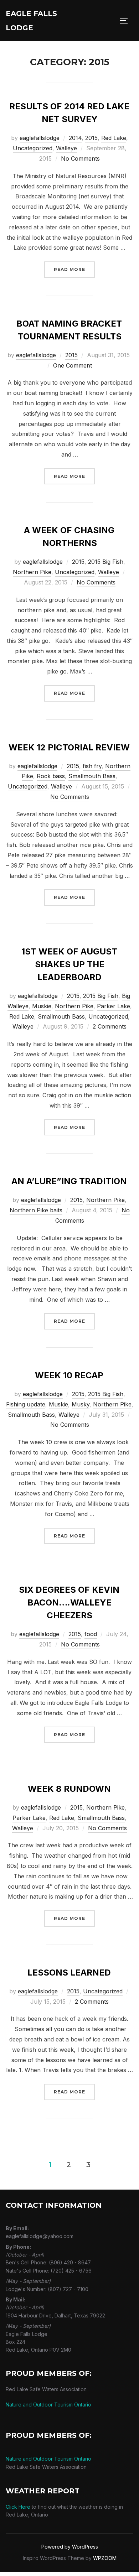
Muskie (42, 1006)
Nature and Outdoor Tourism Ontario (48, 2405)
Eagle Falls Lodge (31, 21)
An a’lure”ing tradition (69, 1181)
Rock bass (51, 776)
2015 (91, 138)
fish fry (92, 766)
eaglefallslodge (40, 138)
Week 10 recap (69, 1375)
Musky (81, 1404)
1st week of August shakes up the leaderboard (69, 964)
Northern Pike (32, 572)
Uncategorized (33, 148)
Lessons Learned (69, 1973)
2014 (75, 138)
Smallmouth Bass (92, 776)
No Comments (80, 158)
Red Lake (114, 138)
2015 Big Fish (106, 562)
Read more (74, 269)
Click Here (18, 2507)
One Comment (73, 365)
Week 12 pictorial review (69, 747)
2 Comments (110, 1026)
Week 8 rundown (69, 1789)
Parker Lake (114, 1006)
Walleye (66, 148)
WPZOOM (105, 2558)
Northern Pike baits (36, 1210)
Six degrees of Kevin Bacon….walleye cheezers (69, 1602)
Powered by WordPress (70, 2547)
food (91, 1634)
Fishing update (26, 1404)
